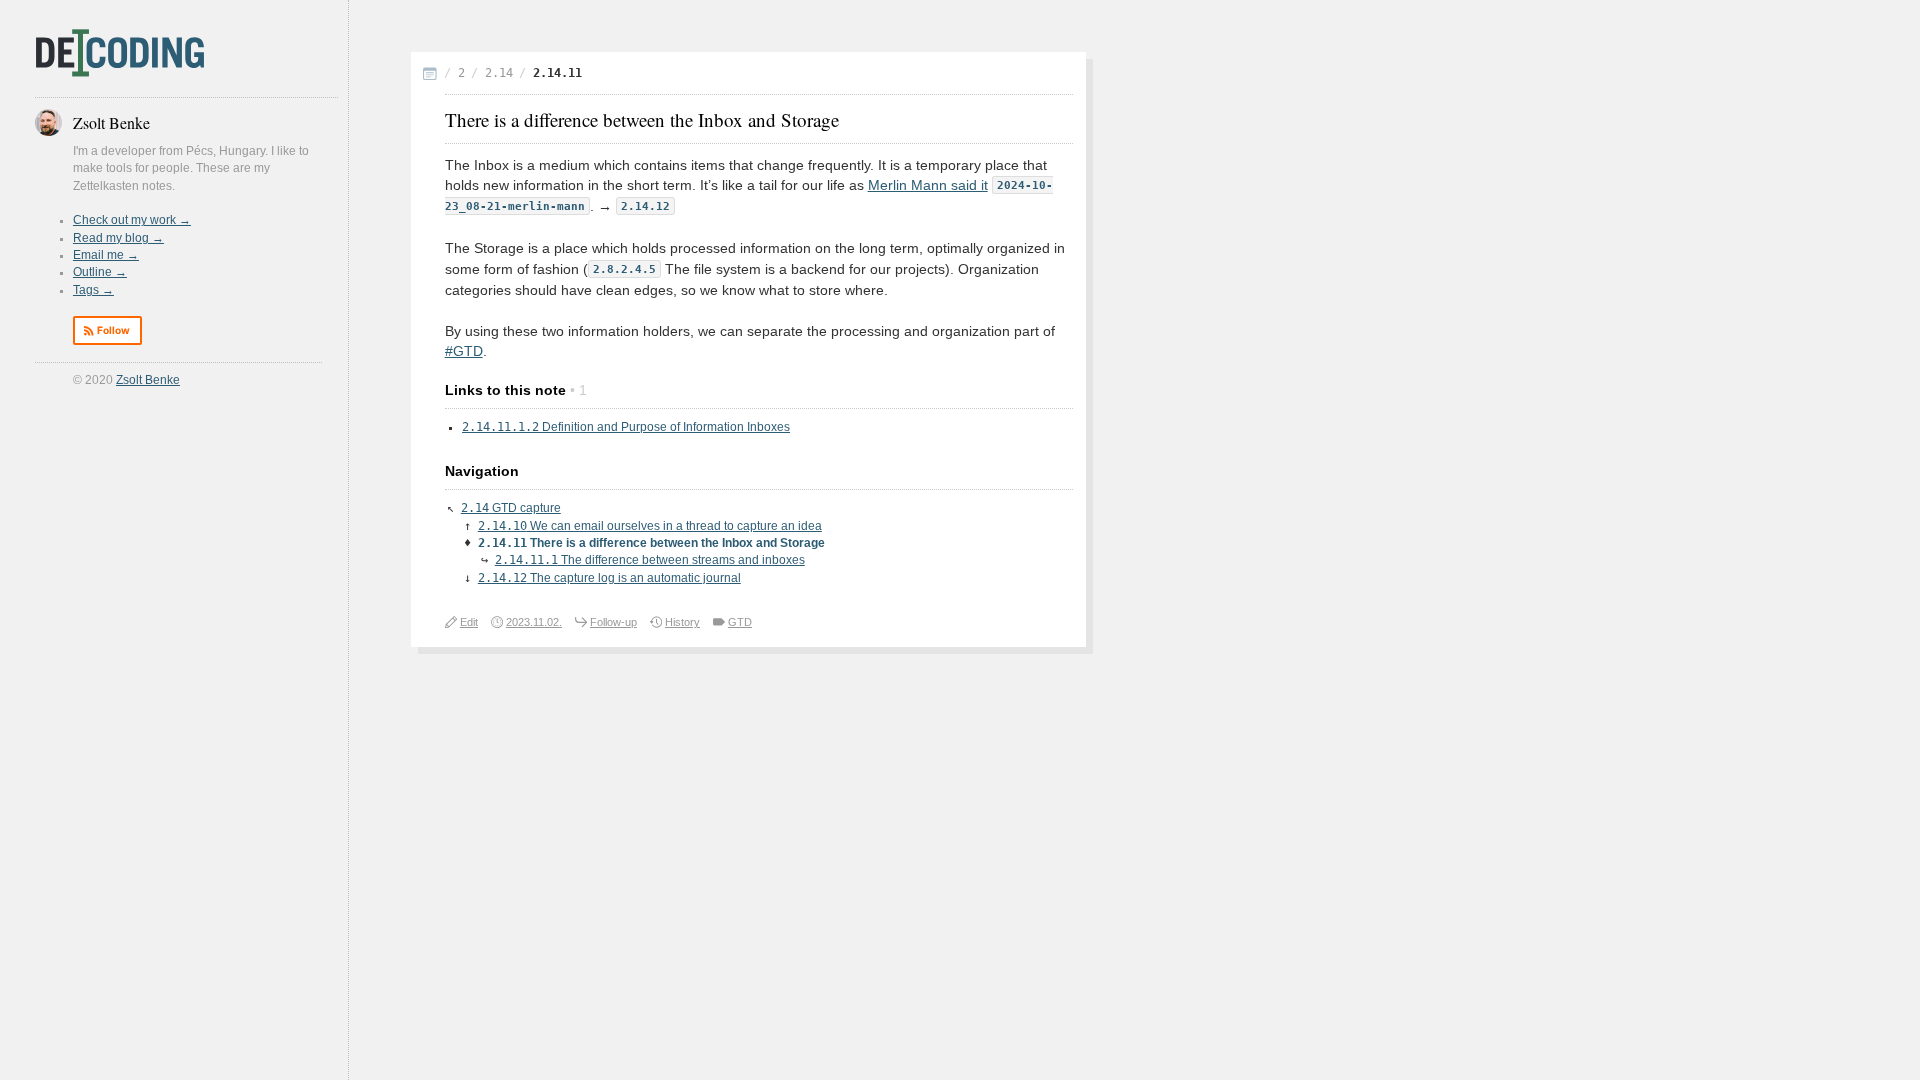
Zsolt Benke (148, 380)
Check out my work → (132, 220)
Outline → (100, 272)
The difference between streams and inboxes (650, 560)
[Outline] (430, 75)
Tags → (93, 290)
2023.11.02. (534, 622)
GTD (740, 622)
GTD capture (511, 508)
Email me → (106, 255)
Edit (469, 622)
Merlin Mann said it (928, 185)
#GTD (464, 351)
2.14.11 (557, 73)
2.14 (499, 73)
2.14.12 (645, 206)
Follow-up (613, 622)
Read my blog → (118, 238)
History (682, 622)
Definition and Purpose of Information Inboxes (626, 427)
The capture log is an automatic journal (609, 578)
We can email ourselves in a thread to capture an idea (650, 526)
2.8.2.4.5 (624, 269)
